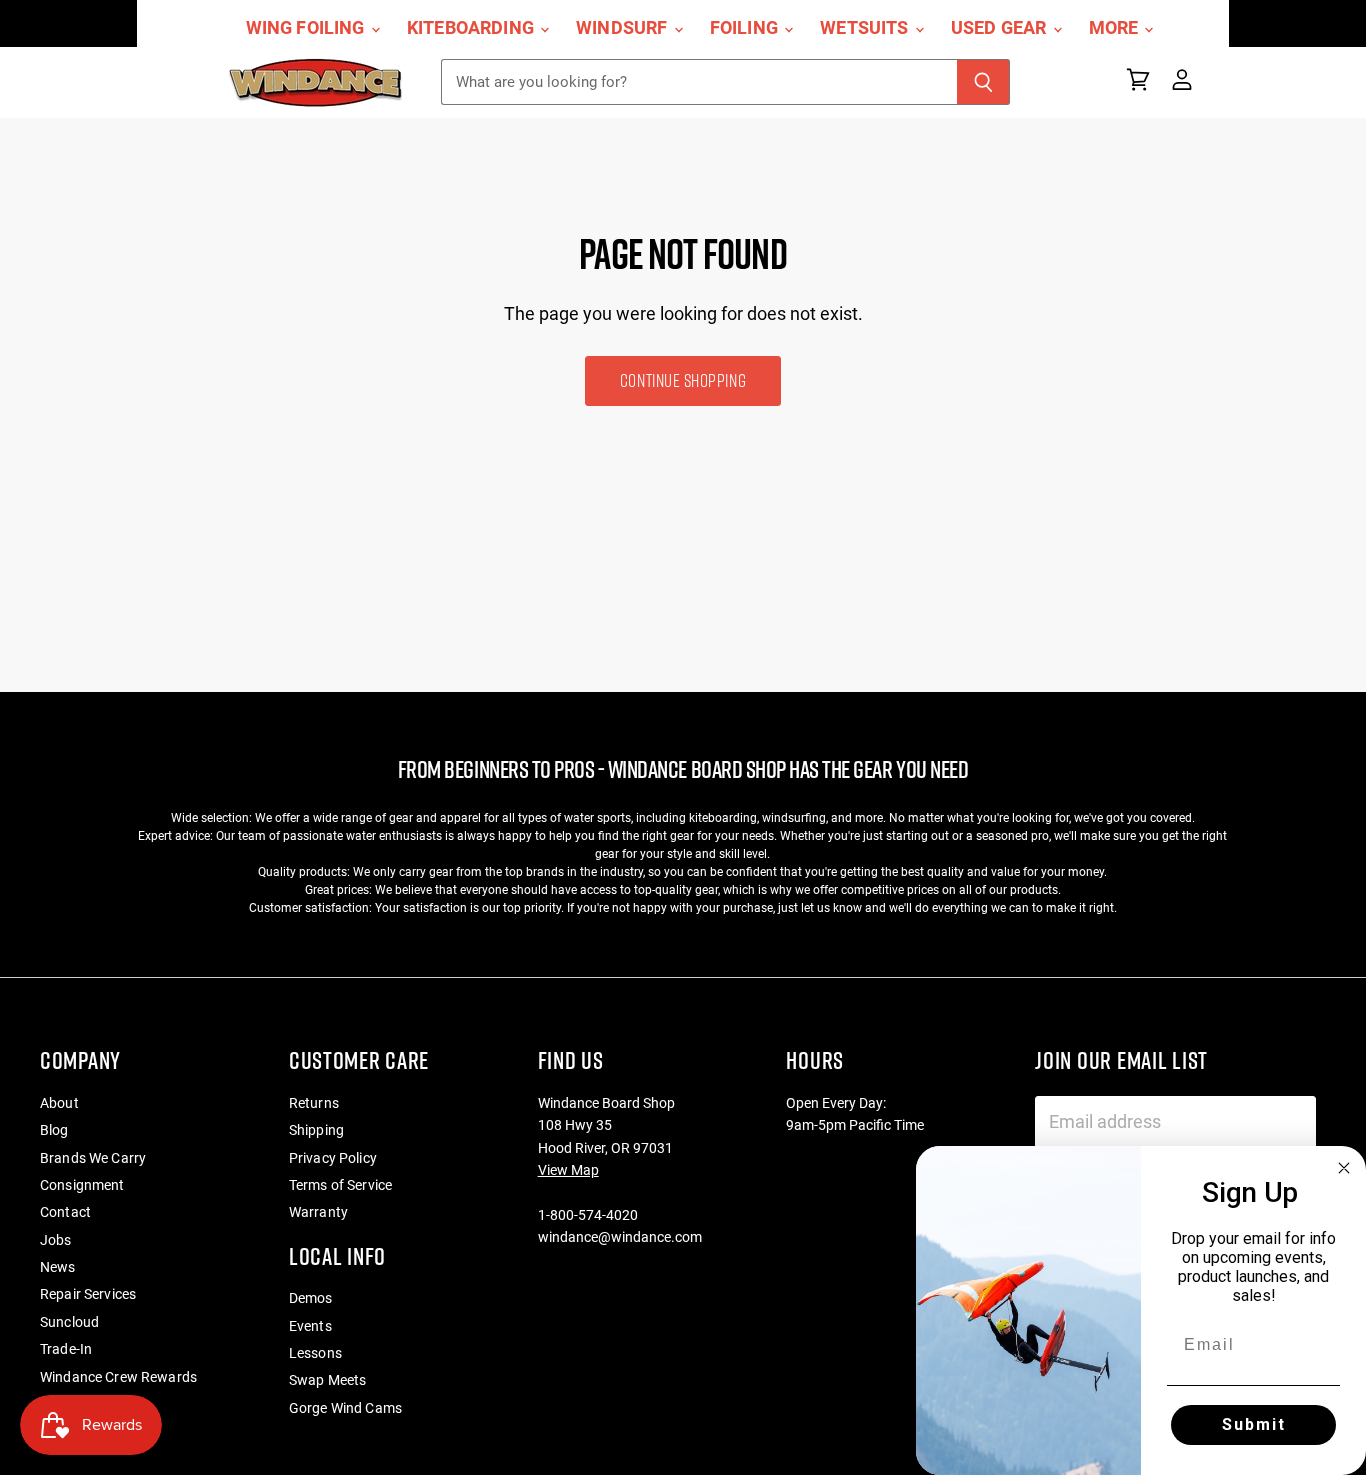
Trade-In (66, 1349)
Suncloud (69, 1322)
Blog (54, 1130)
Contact (65, 1212)
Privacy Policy (333, 1158)
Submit (1254, 1424)
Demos (311, 1298)
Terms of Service (340, 1185)
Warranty (318, 1212)
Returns (314, 1103)
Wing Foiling (307, 28)
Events (310, 1326)
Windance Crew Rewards (118, 1377)
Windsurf (624, 28)
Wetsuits (866, 28)
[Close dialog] (1344, 1168)
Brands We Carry (93, 1158)
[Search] (983, 82)
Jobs (56, 1240)
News (58, 1267)
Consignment (82, 1185)
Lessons (315, 1353)
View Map (568, 1170)
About (59, 1103)
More (1116, 28)
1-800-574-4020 (588, 1215)
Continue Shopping (683, 380)
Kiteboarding (472, 28)
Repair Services (88, 1294)
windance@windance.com (620, 1237)
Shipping (316, 1130)
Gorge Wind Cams (345, 1408)
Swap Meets (327, 1380)
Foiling (746, 28)
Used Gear (1001, 28)
